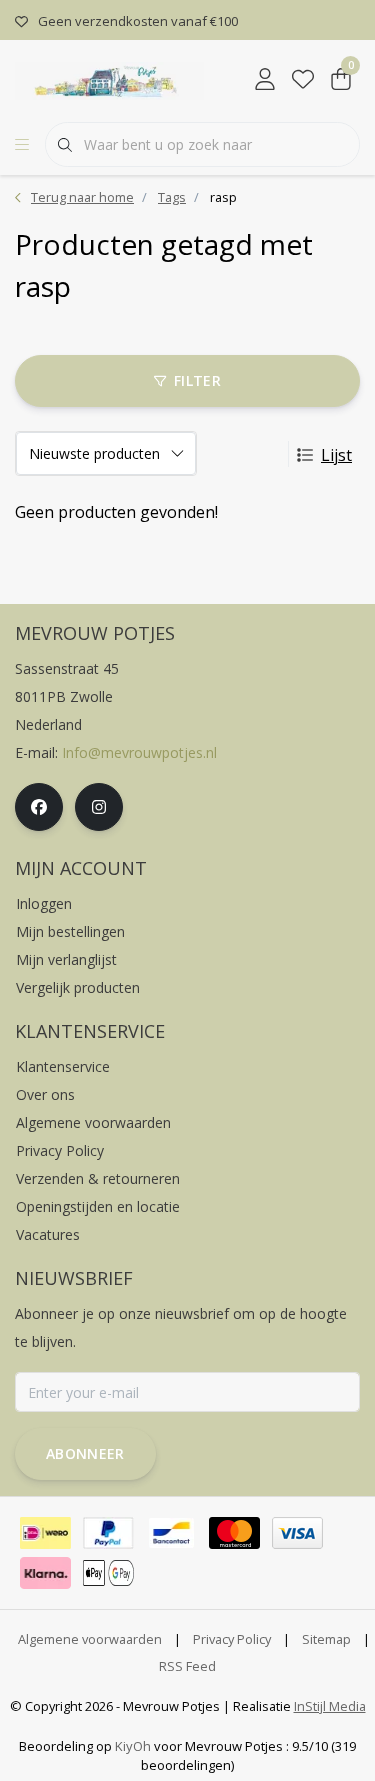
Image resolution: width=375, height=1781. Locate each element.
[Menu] (22, 145)
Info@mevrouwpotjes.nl (139, 752)
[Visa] (297, 1533)
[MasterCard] (234, 1533)
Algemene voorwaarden (90, 1639)
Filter (197, 380)
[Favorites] (303, 80)
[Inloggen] (265, 80)
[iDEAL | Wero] (45, 1533)
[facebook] (39, 807)
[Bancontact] (171, 1533)
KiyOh (133, 1746)
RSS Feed (187, 1666)
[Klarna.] (45, 1573)
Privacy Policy (232, 1639)
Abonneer (85, 1453)
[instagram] (99, 807)
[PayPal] (108, 1533)
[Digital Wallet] (108, 1573)
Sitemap (326, 1639)
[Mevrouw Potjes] (109, 79)
